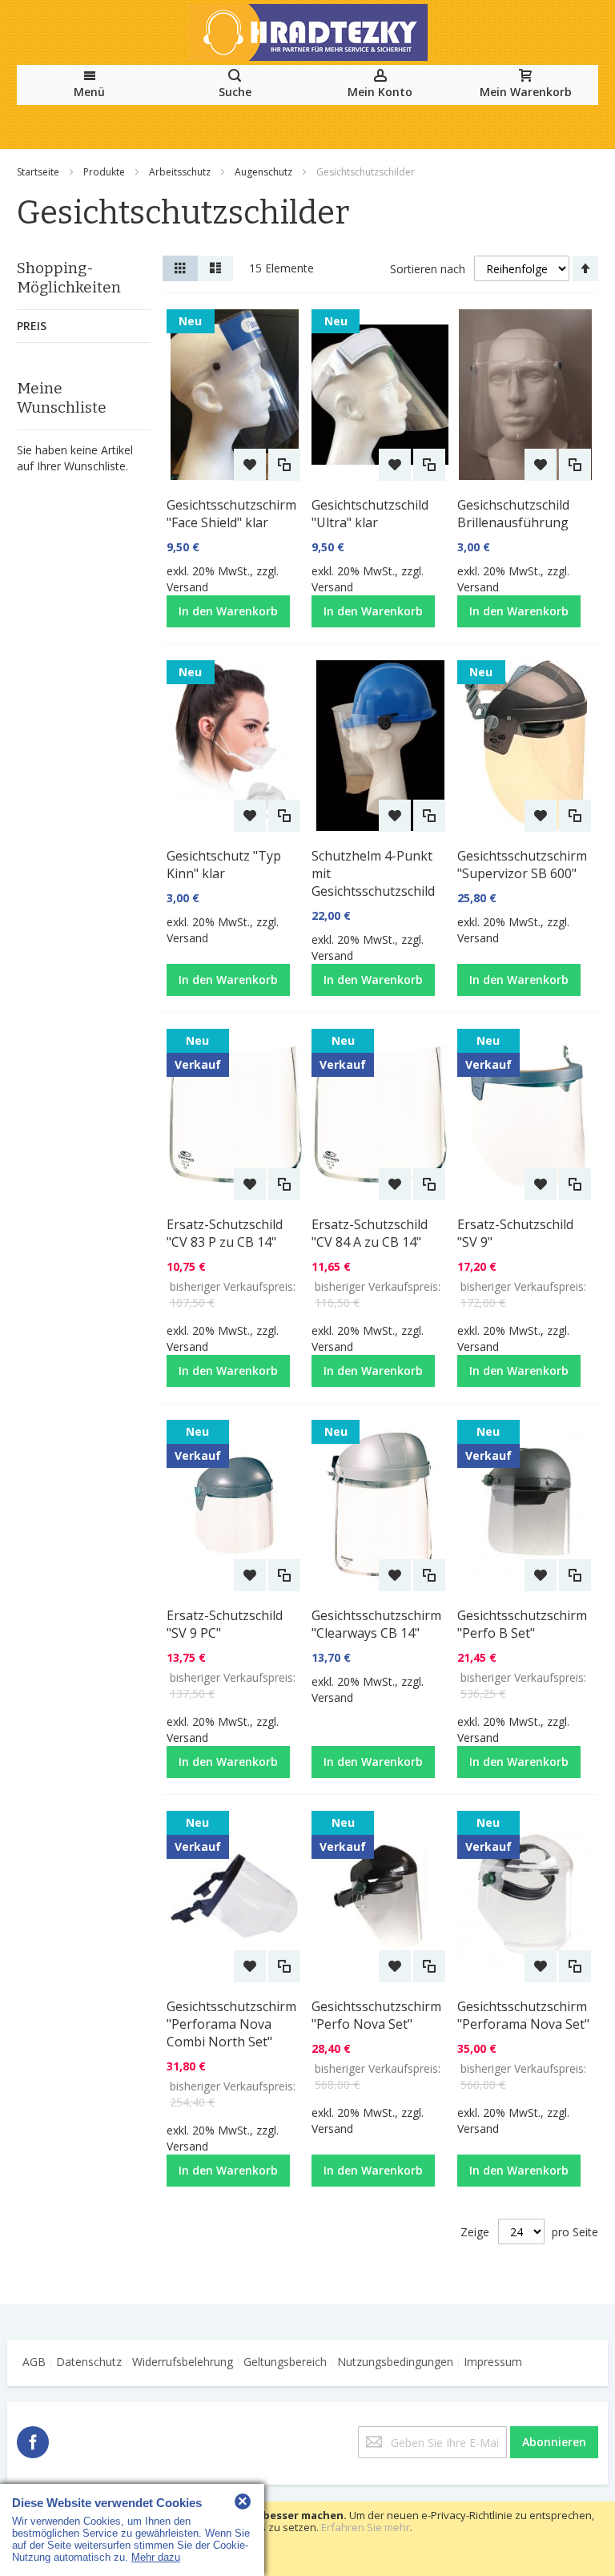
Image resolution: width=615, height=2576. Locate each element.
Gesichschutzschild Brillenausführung (513, 514)
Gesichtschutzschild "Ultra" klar (370, 514)
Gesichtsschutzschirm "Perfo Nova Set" (376, 2015)
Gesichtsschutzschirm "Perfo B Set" (522, 1624)
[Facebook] (33, 2439)
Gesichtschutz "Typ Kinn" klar (224, 865)
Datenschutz (89, 2362)
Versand (187, 587)
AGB (34, 2362)
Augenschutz (265, 172)
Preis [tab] (32, 326)
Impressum (493, 2362)
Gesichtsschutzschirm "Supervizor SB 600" (522, 865)
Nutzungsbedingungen (395, 2362)
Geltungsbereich (285, 2362)
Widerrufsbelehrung (183, 2362)
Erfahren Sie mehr (366, 2527)
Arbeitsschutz (181, 172)
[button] (250, 465)
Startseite (39, 172)
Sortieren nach (428, 269)
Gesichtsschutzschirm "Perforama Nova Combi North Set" (231, 2024)
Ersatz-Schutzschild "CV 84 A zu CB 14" (370, 1233)
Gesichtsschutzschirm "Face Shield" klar (231, 514)
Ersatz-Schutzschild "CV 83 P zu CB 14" (225, 1233)
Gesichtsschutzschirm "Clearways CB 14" (376, 1624)
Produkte (105, 172)
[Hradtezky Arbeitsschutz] (307, 32)
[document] (307, 2539)
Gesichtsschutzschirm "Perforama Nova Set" (523, 2015)
